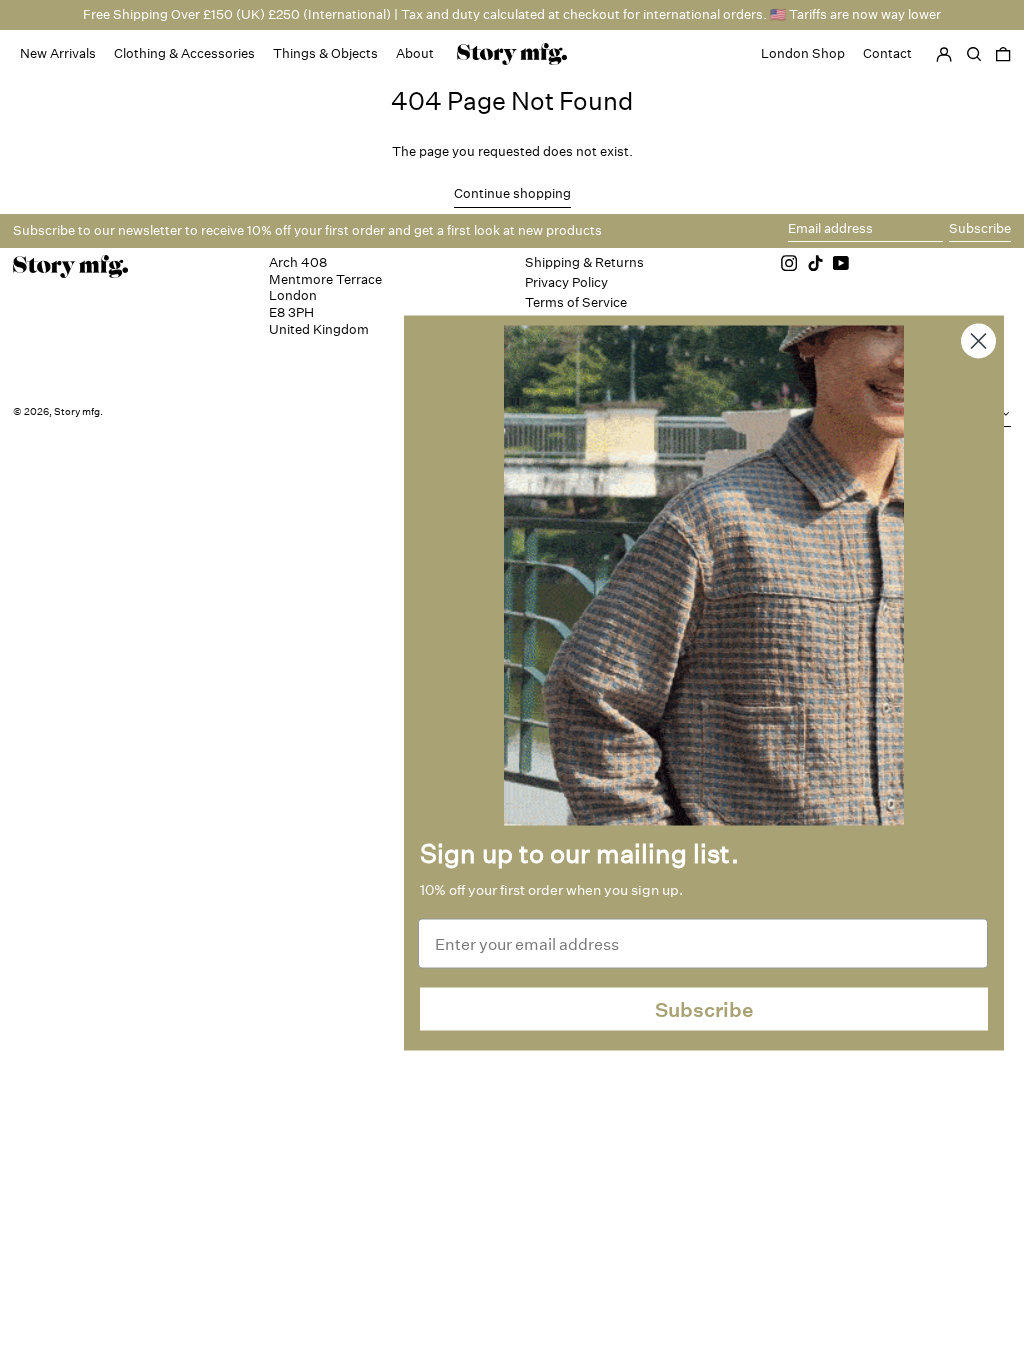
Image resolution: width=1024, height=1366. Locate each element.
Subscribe (704, 1009)
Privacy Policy (566, 282)
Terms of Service (576, 302)
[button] (1003, 54)
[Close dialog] (978, 341)
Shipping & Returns (584, 262)
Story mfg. (78, 412)
